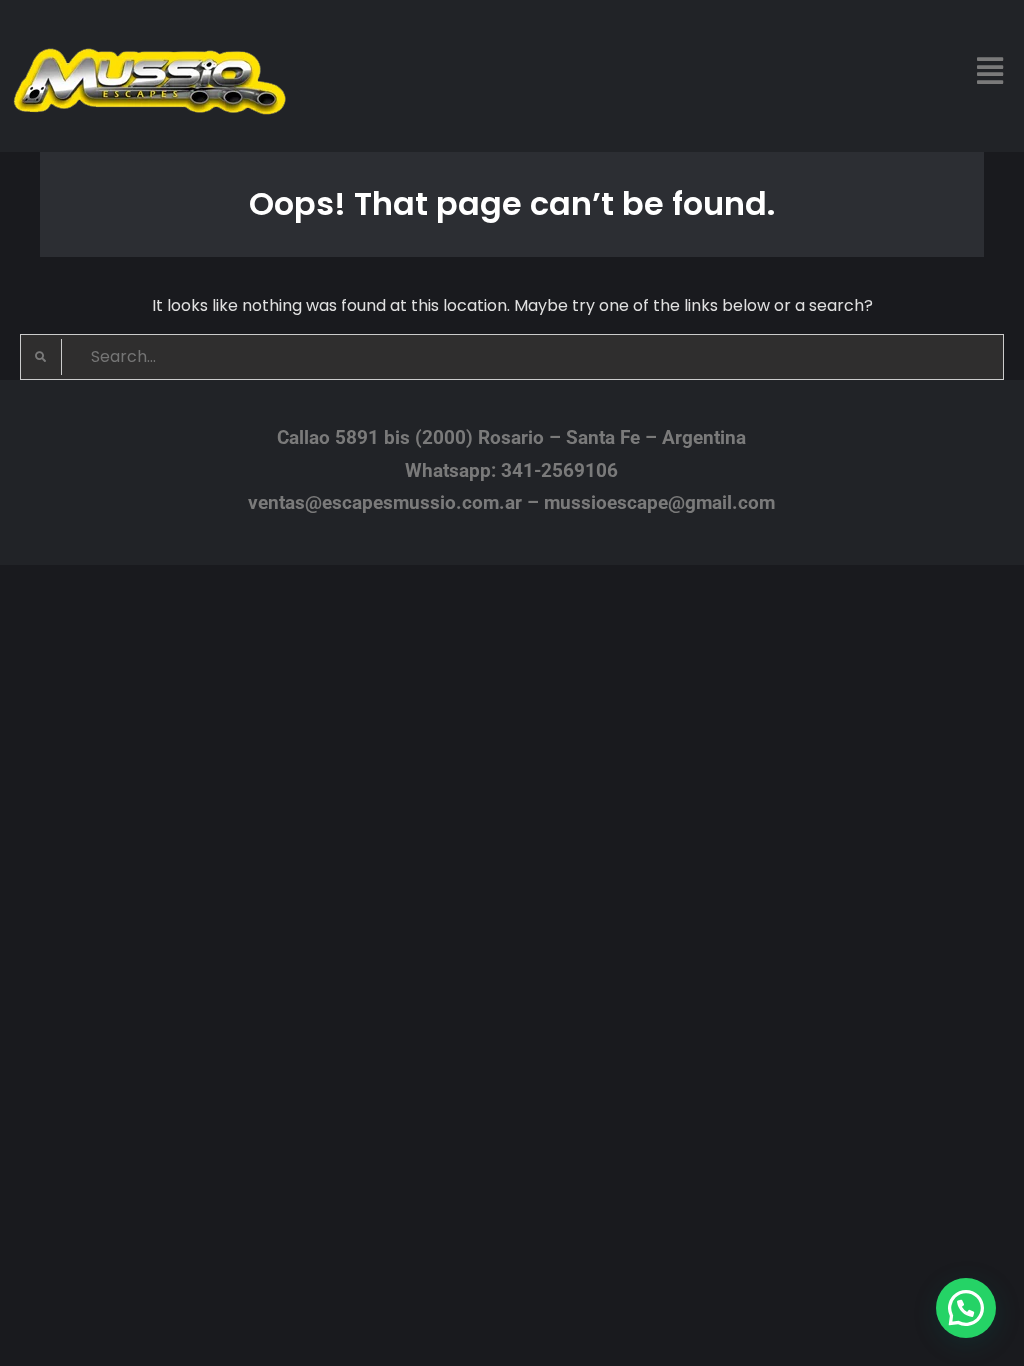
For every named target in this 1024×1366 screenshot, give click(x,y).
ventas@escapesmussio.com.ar (385, 502)
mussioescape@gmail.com (659, 502)
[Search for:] (512, 356)
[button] (990, 71)
